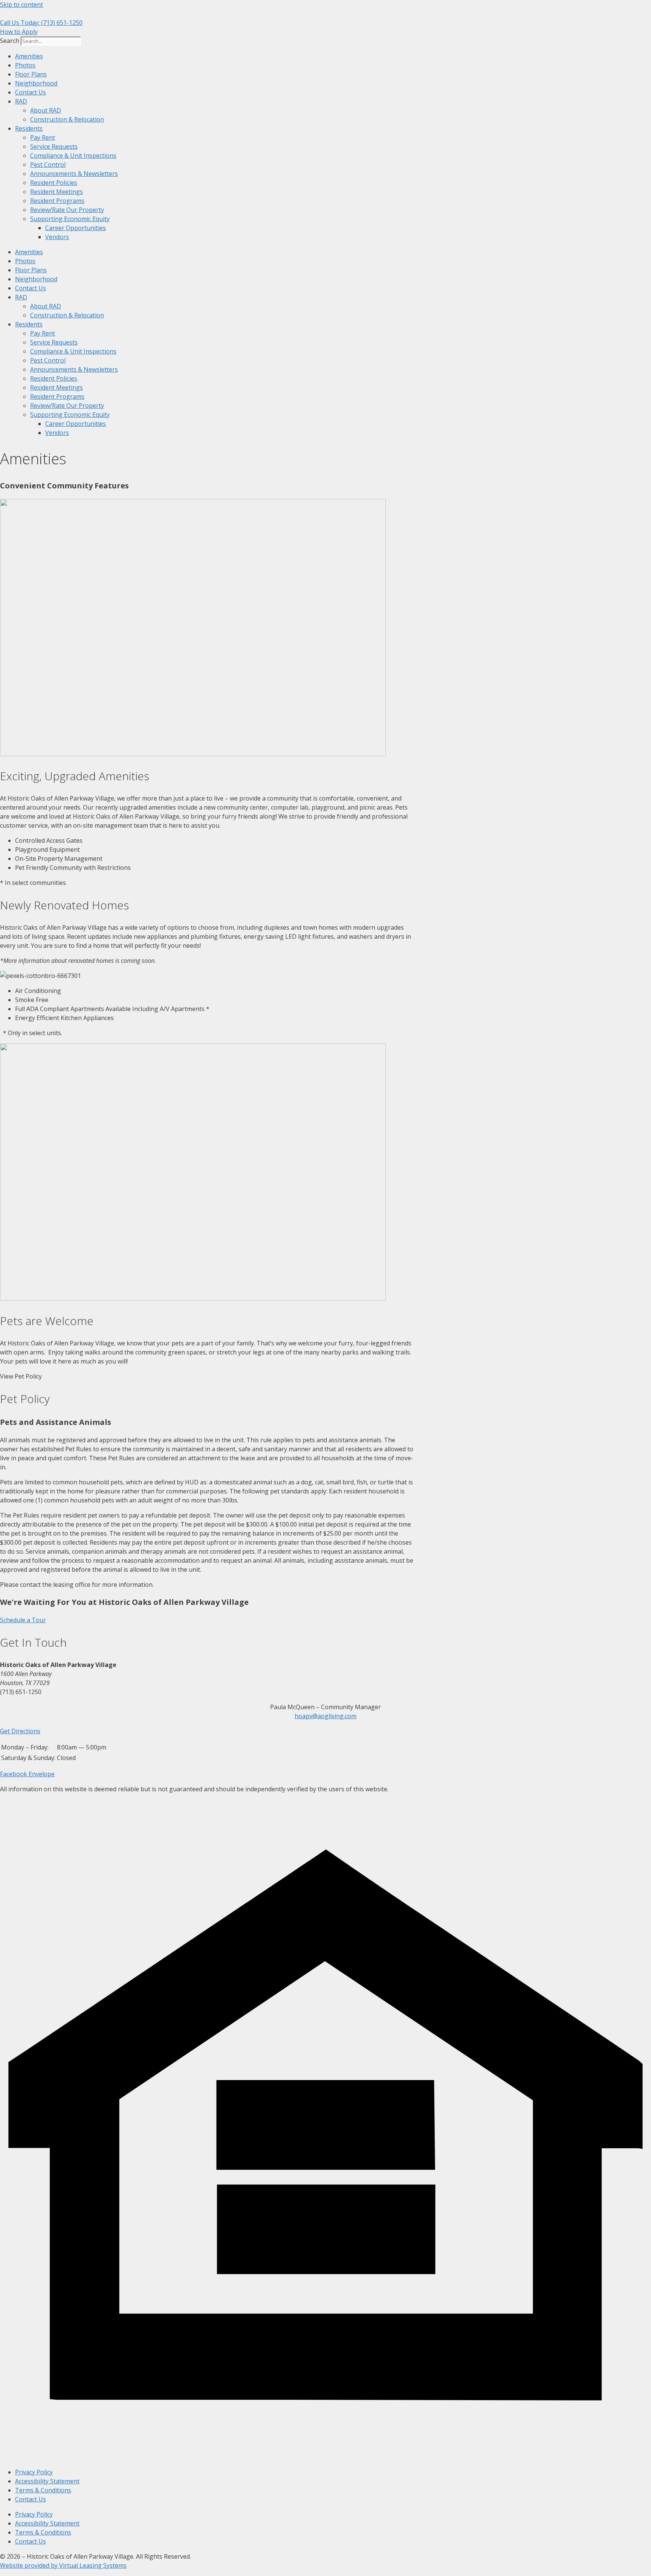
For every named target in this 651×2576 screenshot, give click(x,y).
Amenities (29, 56)
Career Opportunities (76, 228)
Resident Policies (54, 183)
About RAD (46, 110)
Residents (29, 128)
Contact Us (31, 92)
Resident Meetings (57, 192)
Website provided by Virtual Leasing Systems (63, 2565)
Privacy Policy (34, 2472)
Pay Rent (43, 137)
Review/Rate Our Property (67, 210)
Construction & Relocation (67, 119)
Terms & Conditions (43, 2490)
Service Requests (54, 146)
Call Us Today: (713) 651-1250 (41, 23)
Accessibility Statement (47, 2481)
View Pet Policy (21, 1376)
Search (10, 41)
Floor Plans (31, 74)
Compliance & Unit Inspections (73, 156)
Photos (25, 65)
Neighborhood (36, 83)
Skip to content (21, 5)
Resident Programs (57, 201)
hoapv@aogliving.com (325, 1716)
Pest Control (48, 165)
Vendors (57, 237)
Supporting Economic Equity (70, 219)
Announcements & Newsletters (74, 174)
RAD (21, 101)
